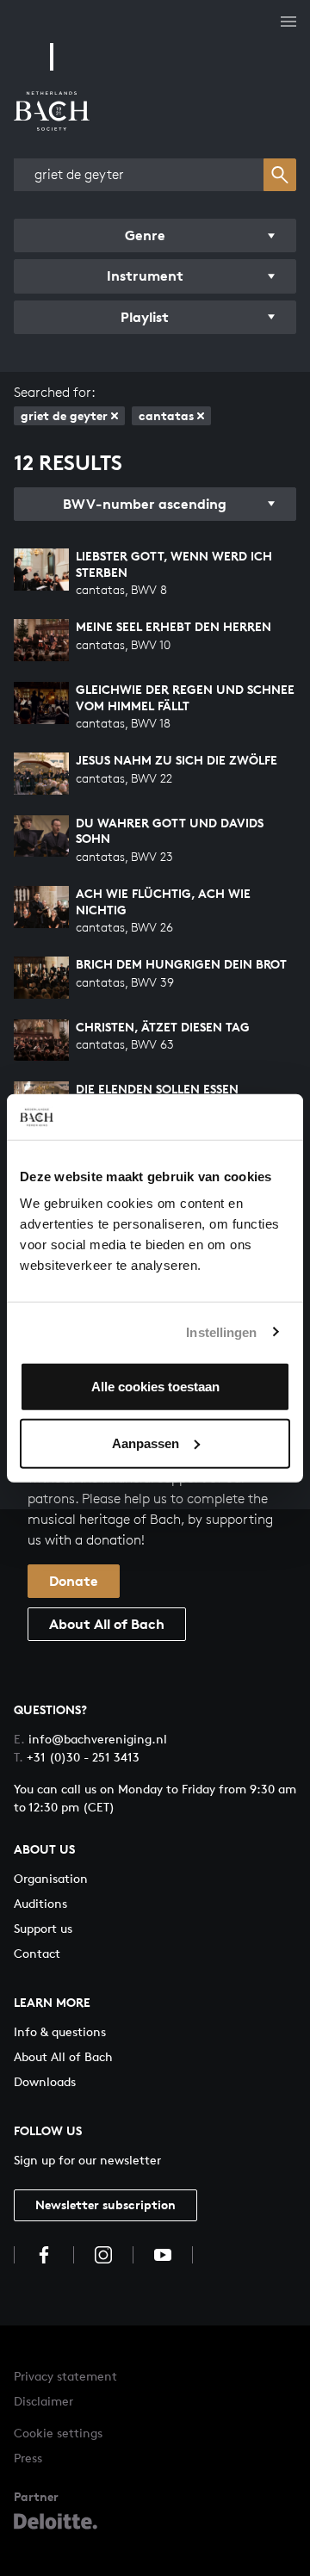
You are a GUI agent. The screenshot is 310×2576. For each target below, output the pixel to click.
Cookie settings (58, 2433)
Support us (43, 1928)
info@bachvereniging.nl (90, 1739)
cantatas (166, 415)
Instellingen (221, 1331)
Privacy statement (65, 2376)
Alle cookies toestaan (155, 1387)
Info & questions (60, 2031)
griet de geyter (64, 415)
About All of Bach (107, 1624)
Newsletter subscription (105, 2204)
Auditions (40, 1903)
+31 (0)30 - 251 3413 (77, 1757)
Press (28, 2458)
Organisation (51, 1878)
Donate (74, 1581)
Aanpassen (146, 1443)
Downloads (45, 2081)
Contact (37, 1953)
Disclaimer (43, 2401)
